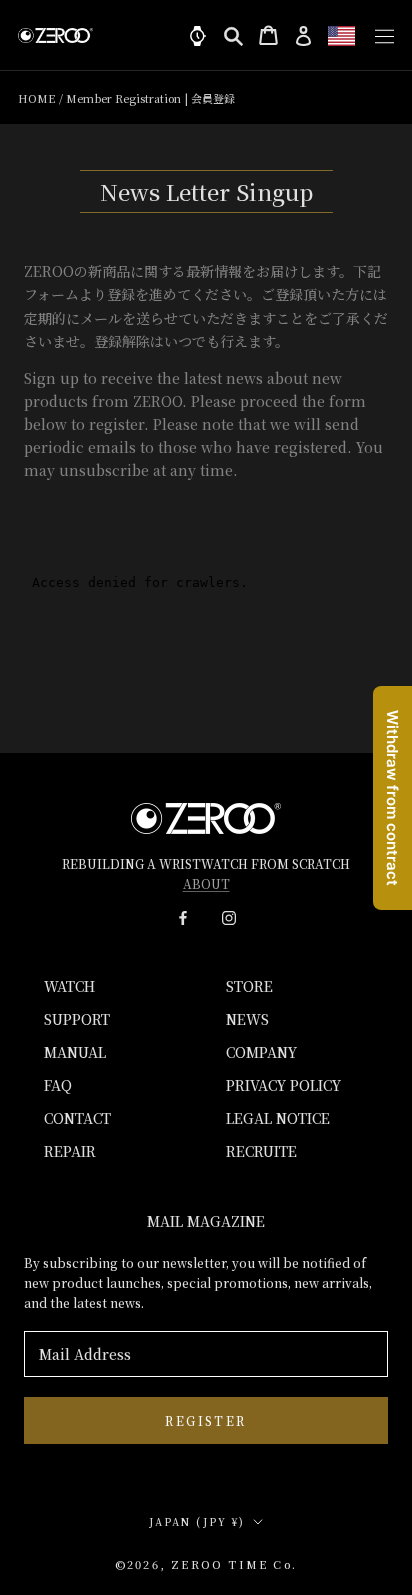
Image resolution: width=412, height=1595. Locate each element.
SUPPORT (77, 1019)
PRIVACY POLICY (283, 1085)
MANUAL (75, 1052)
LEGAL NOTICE (278, 1118)
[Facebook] (183, 916)
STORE (249, 986)
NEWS (247, 1019)
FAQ (58, 1085)
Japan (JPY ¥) (197, 1521)
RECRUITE (261, 1151)
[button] (341, 35)
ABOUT (206, 883)
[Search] (233, 35)
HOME (36, 98)
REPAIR (70, 1151)
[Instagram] (229, 916)
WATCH (69, 986)
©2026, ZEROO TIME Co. (206, 1564)
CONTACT (77, 1118)
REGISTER (205, 1420)
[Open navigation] (379, 35)
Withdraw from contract (392, 798)
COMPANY (261, 1052)
